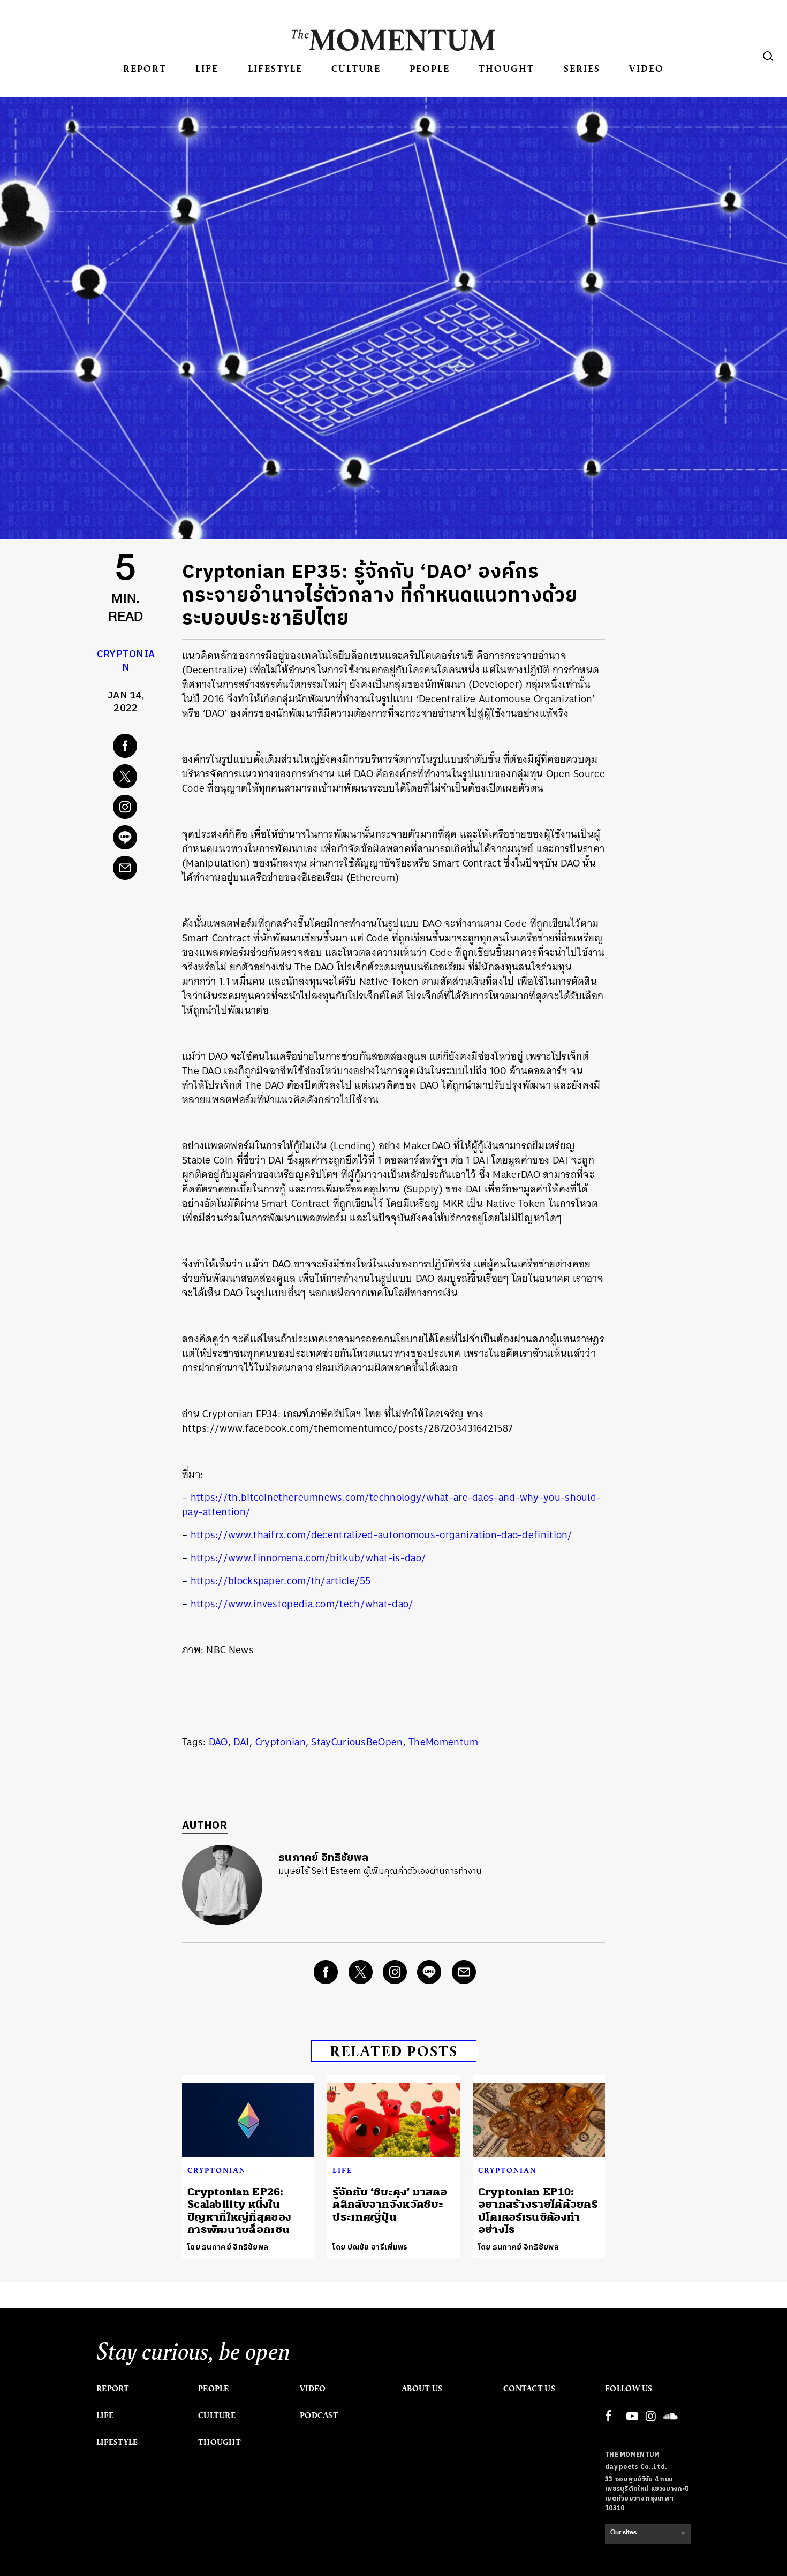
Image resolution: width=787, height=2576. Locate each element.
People (430, 68)
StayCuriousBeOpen (357, 1742)
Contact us (529, 2389)
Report (145, 68)
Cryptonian (126, 661)
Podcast (319, 2415)
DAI (241, 1742)
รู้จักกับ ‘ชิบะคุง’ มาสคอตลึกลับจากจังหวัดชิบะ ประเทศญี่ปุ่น (390, 2205)
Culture (356, 68)
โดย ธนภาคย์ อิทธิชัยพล (228, 2247)
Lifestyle (275, 68)
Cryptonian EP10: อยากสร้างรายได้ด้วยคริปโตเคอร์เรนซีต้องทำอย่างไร (538, 2211)
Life (207, 68)
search (768, 56)
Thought (506, 68)
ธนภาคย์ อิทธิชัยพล (323, 1858)
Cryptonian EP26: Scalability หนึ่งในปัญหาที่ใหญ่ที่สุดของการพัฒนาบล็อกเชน (239, 2211)
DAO (218, 1742)
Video (646, 68)
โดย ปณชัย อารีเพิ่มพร (370, 2247)
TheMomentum (443, 1742)
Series (582, 68)
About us (422, 2389)
